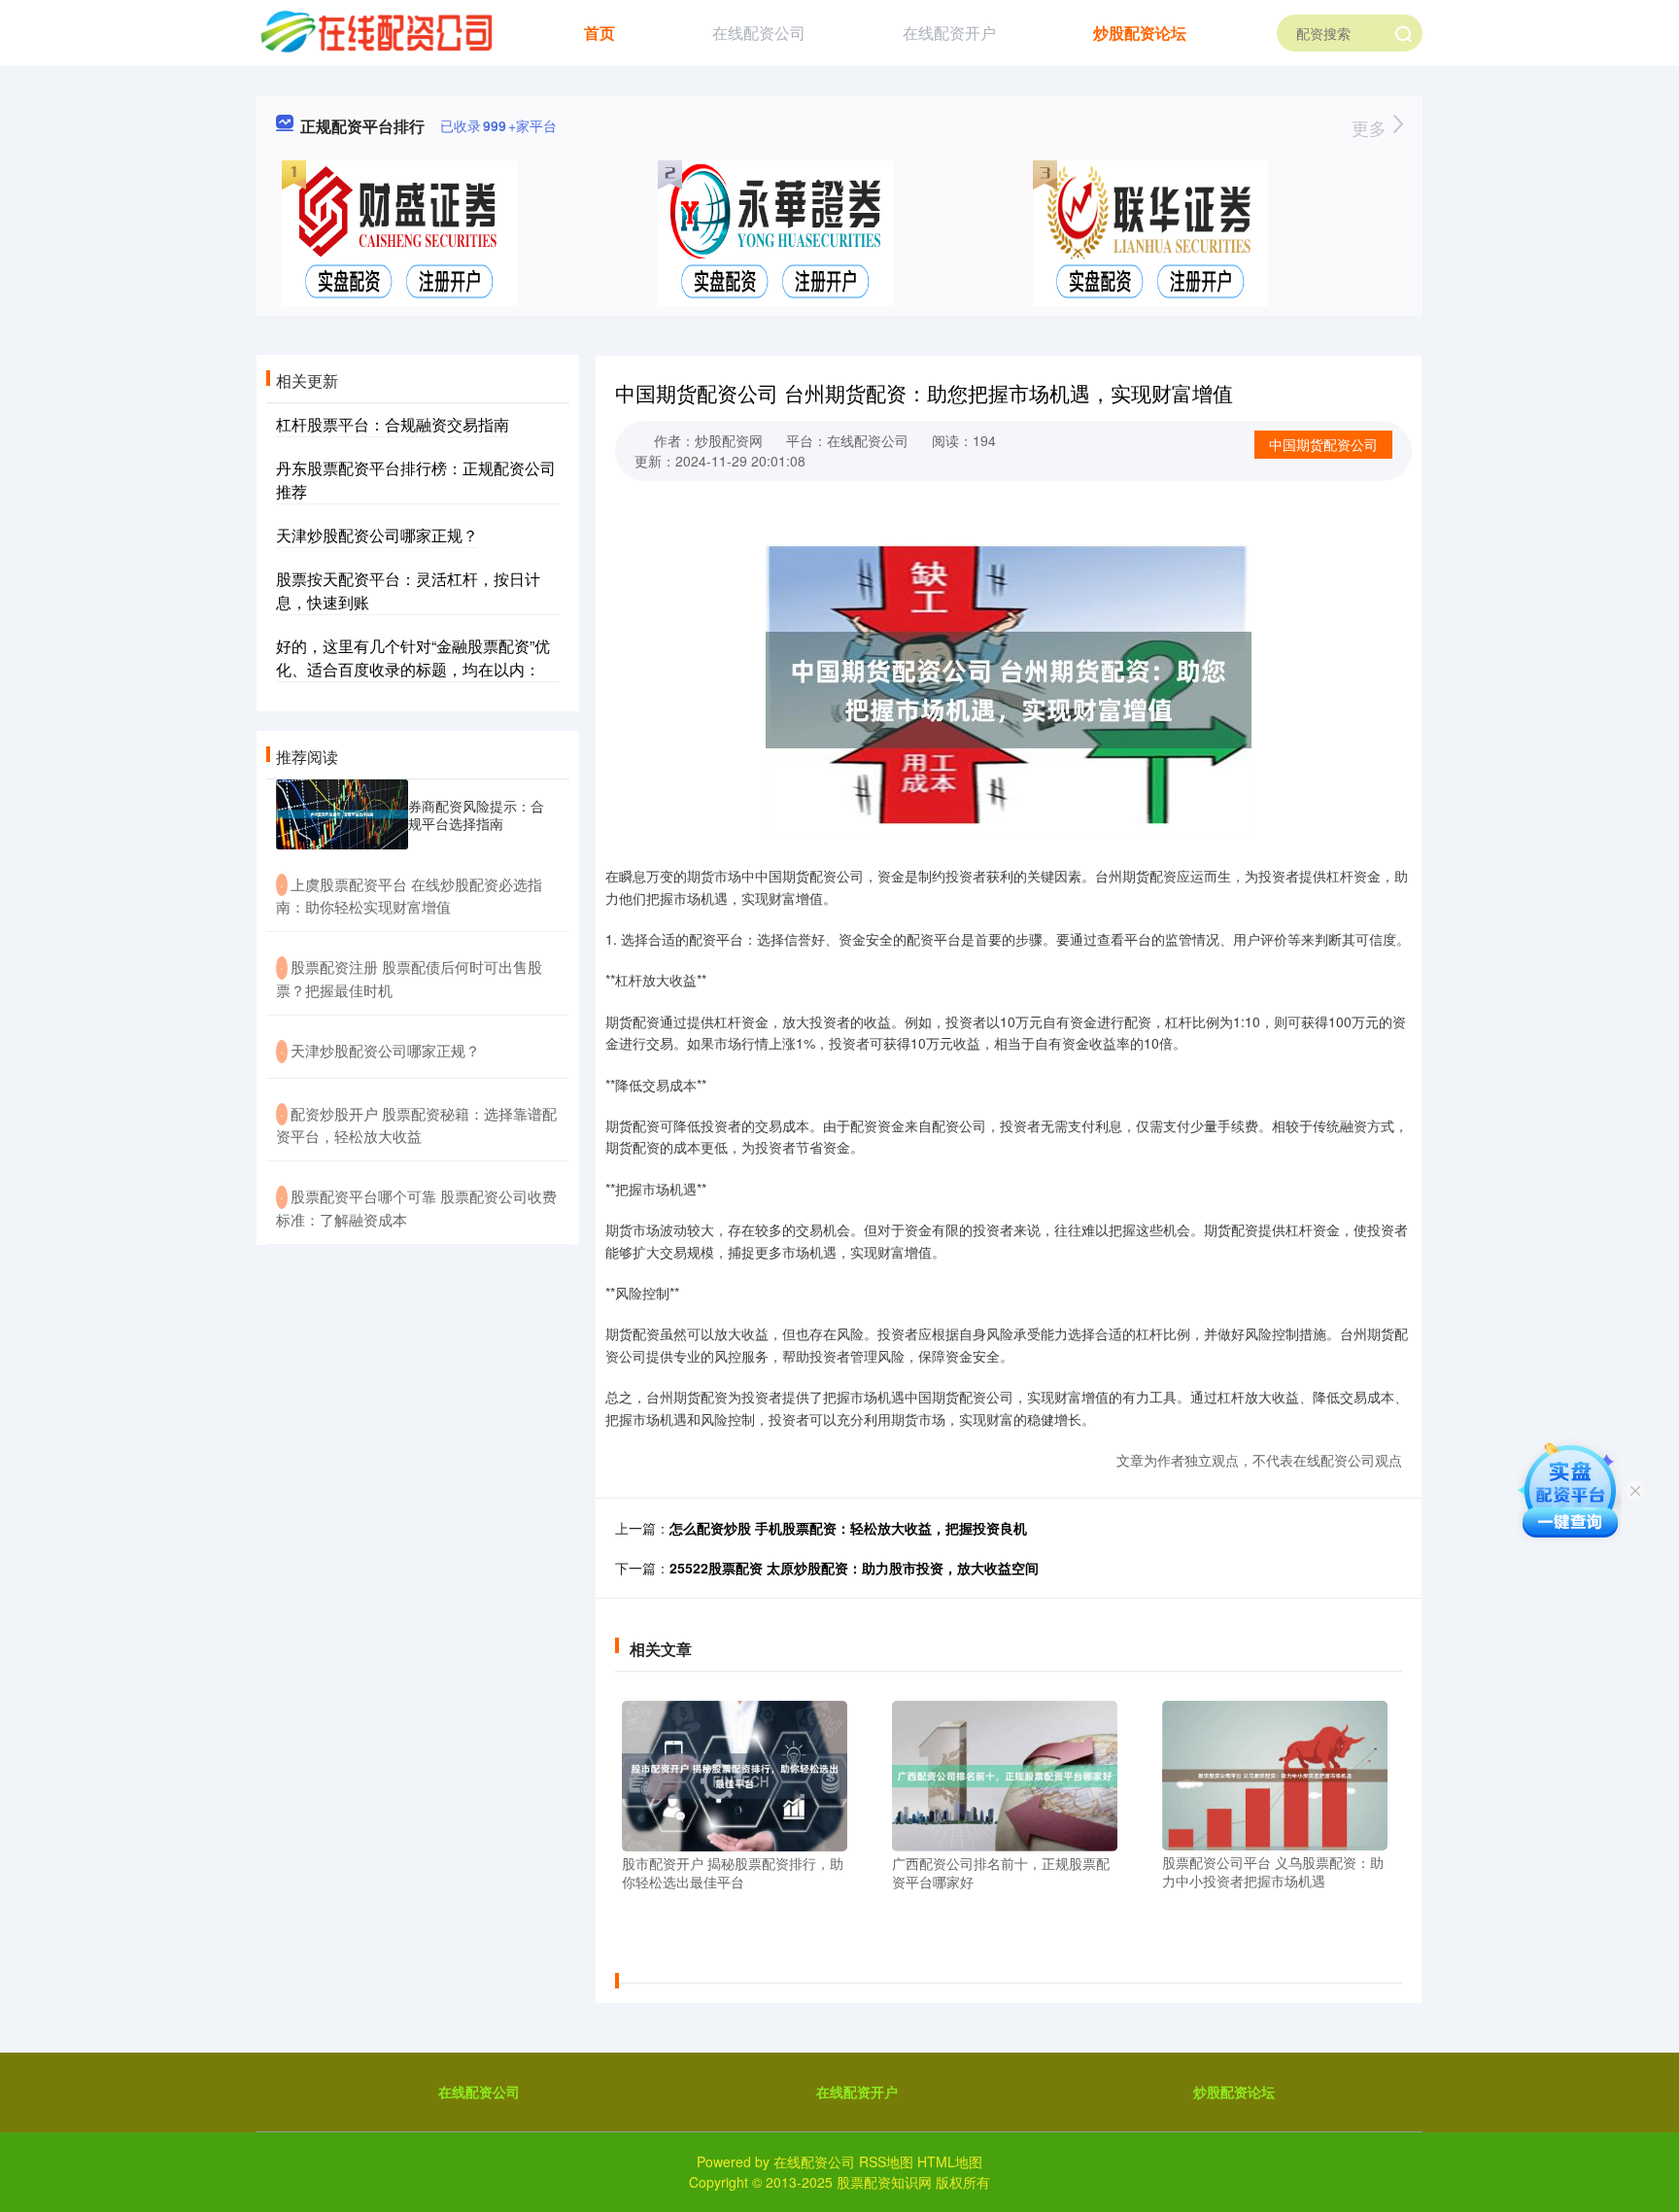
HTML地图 (950, 2161)
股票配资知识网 (884, 2182)
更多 (1371, 127)
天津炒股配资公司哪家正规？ (377, 535)
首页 (600, 33)
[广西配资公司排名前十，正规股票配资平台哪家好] (1005, 1774)
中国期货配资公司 (1323, 444)
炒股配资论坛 (1140, 33)
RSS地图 (886, 2161)
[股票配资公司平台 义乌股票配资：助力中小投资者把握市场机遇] (1275, 1774)
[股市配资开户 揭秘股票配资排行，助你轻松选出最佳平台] (735, 1774)
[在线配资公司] (376, 31)
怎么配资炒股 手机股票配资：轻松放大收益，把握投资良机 (848, 1528)
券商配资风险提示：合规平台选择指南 (476, 814)
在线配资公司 (759, 33)
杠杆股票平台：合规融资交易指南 (393, 424)
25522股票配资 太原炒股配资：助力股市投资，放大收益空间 (854, 1568)
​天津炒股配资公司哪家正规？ (385, 1050)
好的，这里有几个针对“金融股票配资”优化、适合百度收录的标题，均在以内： (413, 657)
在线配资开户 (949, 33)
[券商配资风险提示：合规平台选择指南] (342, 814)
